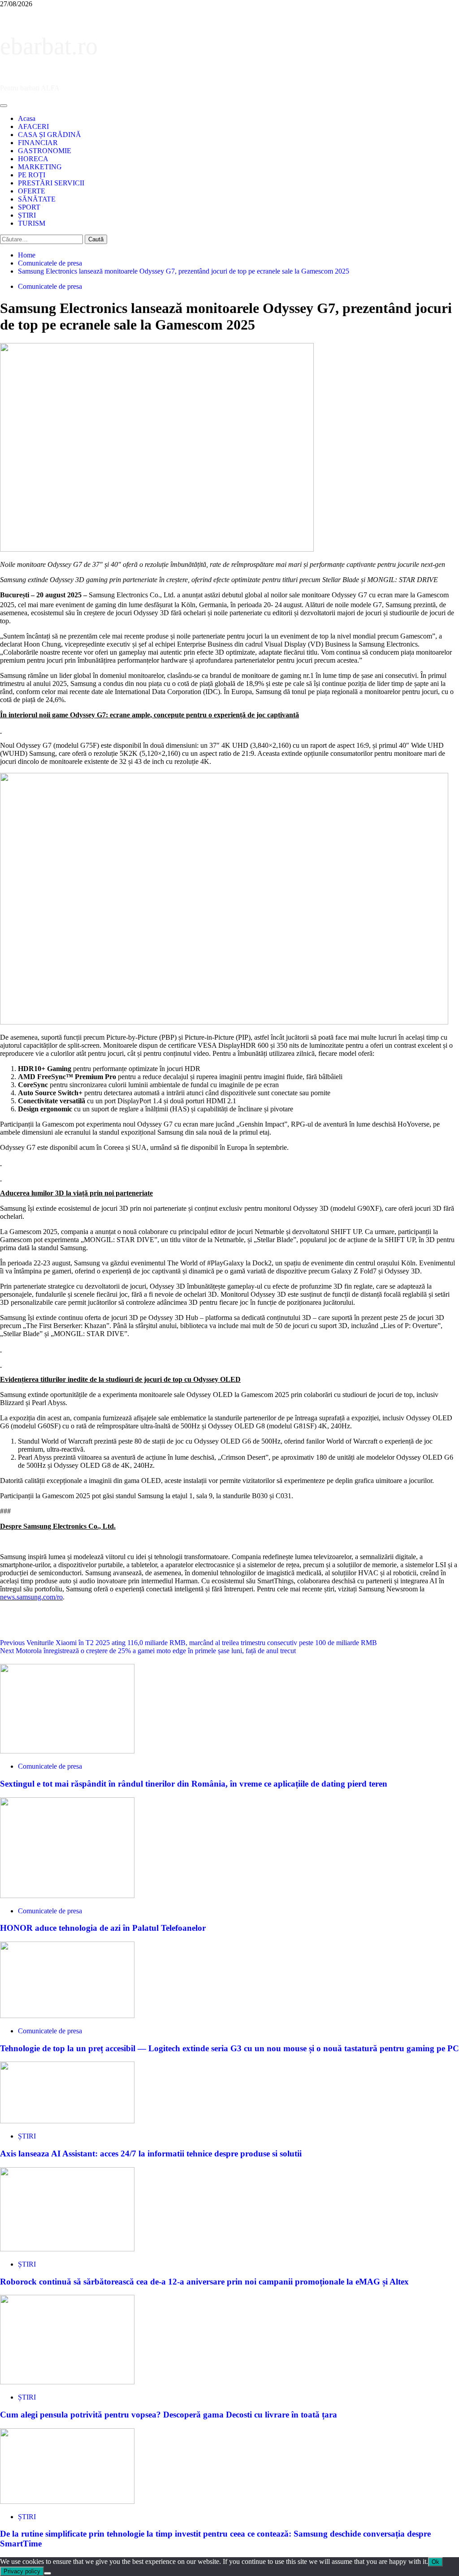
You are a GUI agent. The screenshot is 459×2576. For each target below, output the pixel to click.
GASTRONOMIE (45, 151)
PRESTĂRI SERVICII (51, 183)
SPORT (29, 207)
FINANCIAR (38, 143)
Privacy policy (22, 2571)
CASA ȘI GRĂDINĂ (50, 135)
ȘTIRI (27, 215)
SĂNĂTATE (37, 199)
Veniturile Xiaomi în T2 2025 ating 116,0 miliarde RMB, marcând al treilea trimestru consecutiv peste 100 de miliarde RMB (188, 1643)
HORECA (33, 159)
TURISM (32, 223)
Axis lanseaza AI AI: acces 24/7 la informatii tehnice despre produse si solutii (151, 2154)
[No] (48, 2573)
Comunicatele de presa (50, 286)
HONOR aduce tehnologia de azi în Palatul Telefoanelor (103, 1928)
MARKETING (40, 167)
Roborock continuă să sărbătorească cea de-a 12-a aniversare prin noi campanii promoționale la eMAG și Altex (204, 2282)
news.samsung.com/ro (31, 1597)
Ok (435, 2562)
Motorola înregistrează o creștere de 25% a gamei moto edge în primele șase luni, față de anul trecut (148, 1651)
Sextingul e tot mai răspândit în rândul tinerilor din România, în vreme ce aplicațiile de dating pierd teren (194, 1784)
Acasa (27, 118)
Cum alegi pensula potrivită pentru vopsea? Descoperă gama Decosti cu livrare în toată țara (169, 2415)
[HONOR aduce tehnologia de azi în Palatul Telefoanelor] (67, 1896)
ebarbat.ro (49, 46)
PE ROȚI (32, 175)
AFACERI (33, 126)
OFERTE (32, 191)
